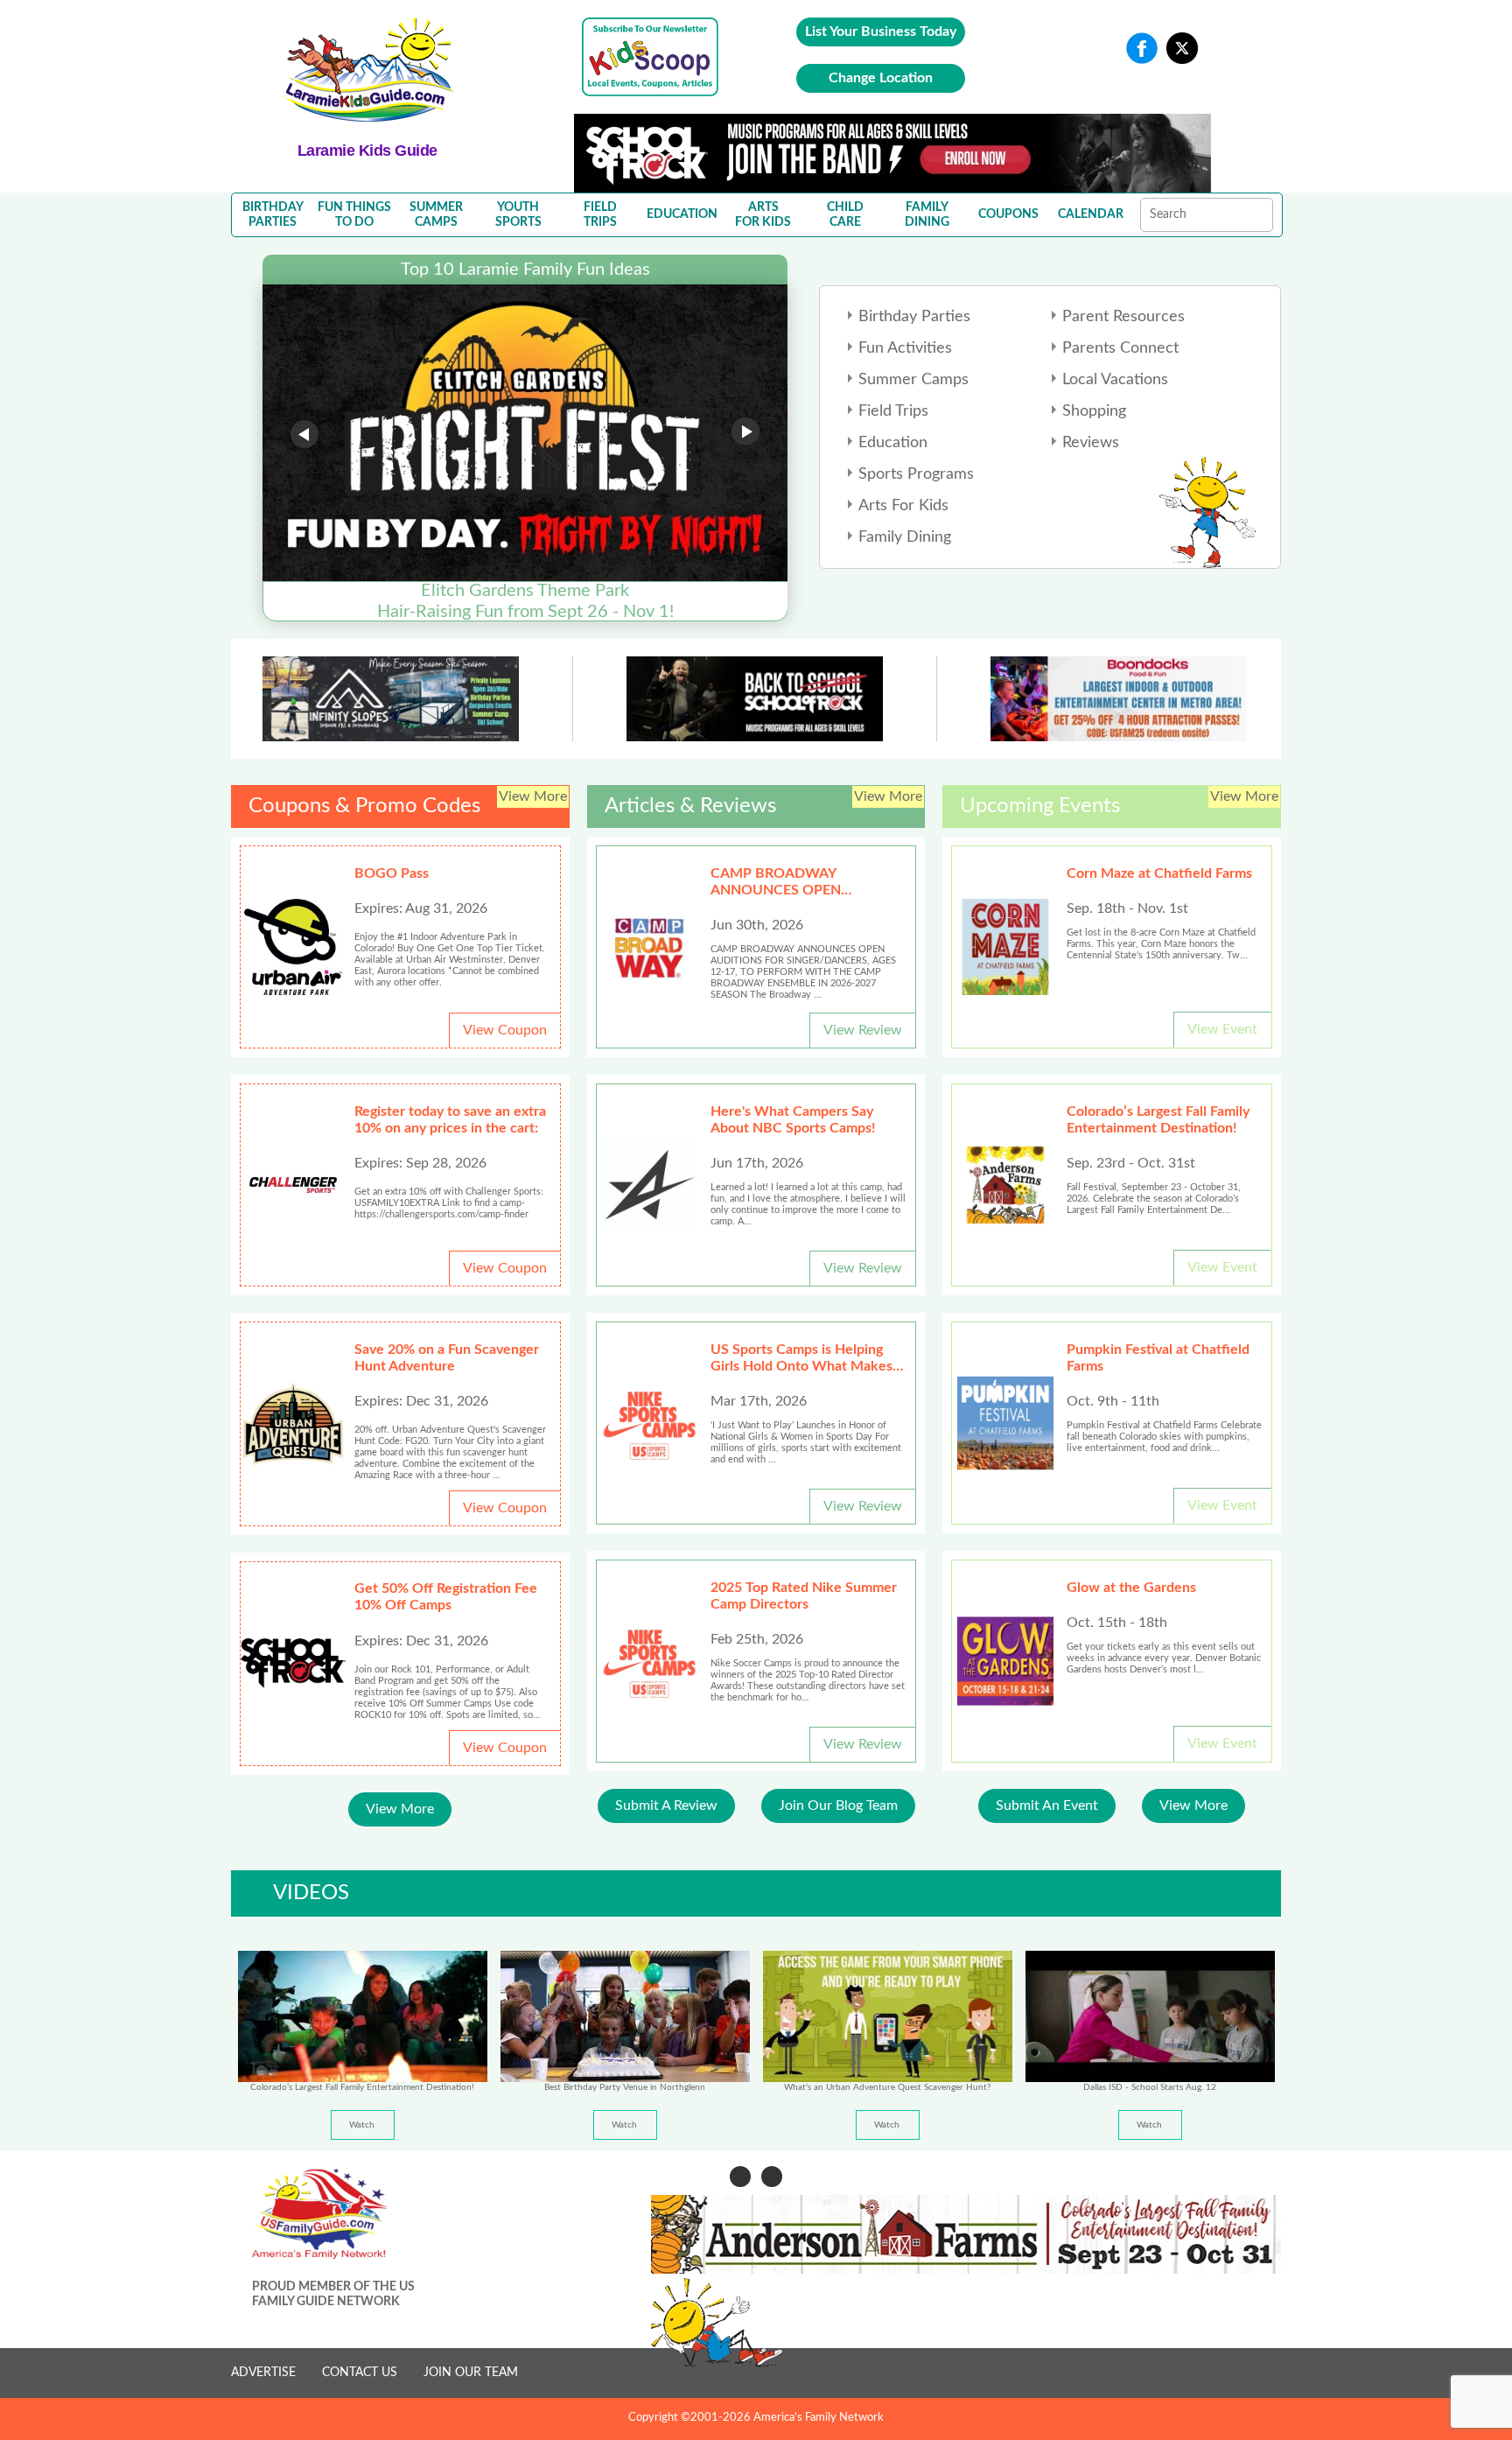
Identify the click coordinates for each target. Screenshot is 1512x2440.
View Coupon (505, 1030)
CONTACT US (360, 2373)
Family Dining (905, 537)
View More (400, 1809)
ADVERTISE (263, 2373)
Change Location (881, 78)
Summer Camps (913, 380)
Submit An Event (1047, 1805)
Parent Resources (1123, 317)
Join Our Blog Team (838, 1805)
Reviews (1091, 443)
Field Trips (893, 411)
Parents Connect (1120, 348)
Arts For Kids (903, 506)
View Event (1222, 1029)
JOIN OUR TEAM (471, 2373)
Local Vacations (1115, 380)
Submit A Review (666, 1805)
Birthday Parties (914, 317)
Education (893, 443)
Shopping (1094, 411)
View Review (863, 1030)
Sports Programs (916, 474)
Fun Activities (905, 348)
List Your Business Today (881, 32)
